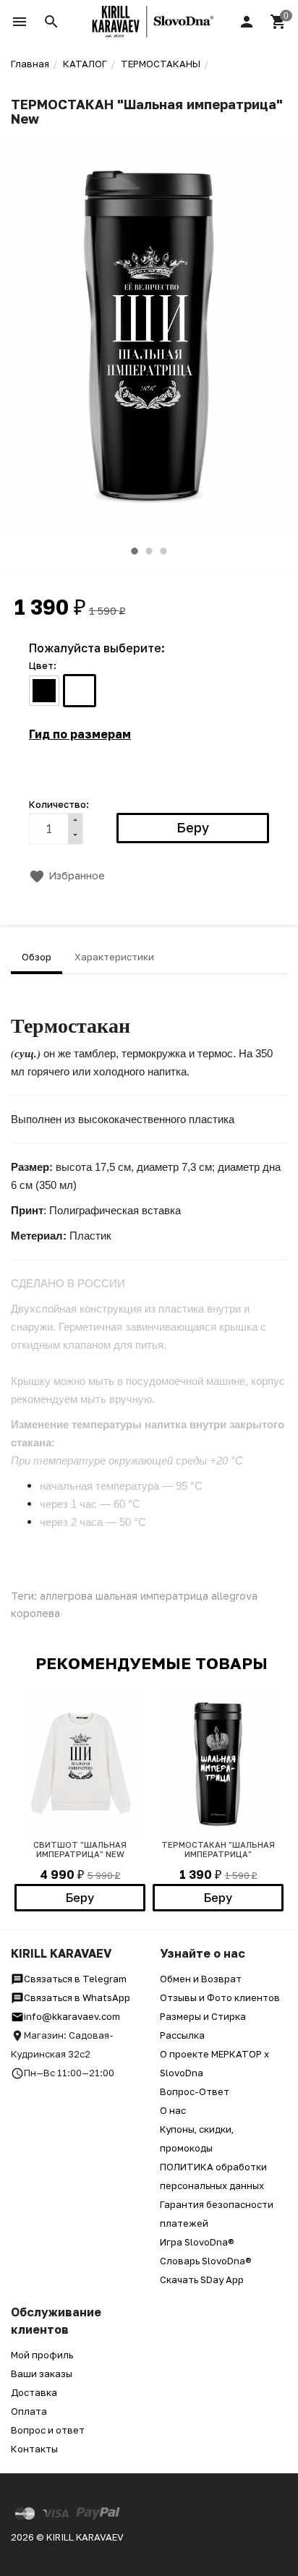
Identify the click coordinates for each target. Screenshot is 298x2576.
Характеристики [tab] (114, 957)
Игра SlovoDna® (197, 2242)
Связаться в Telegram (75, 1979)
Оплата (29, 2411)
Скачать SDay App (202, 2279)
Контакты (34, 2449)
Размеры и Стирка (203, 2016)
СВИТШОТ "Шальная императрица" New (80, 1849)
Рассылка (182, 2035)
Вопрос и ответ (48, 2430)
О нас (173, 2110)
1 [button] (135, 551)
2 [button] (149, 551)
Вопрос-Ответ (195, 2091)
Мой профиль (42, 2355)
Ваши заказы (42, 2374)
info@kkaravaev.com (72, 2016)
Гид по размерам (80, 734)
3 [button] (163, 551)
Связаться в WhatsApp (77, 1997)
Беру (80, 1898)
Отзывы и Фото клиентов (220, 1997)
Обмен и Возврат (201, 1979)
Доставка (34, 2392)
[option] (149, 336)
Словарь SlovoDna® (206, 2261)
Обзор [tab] (37, 957)
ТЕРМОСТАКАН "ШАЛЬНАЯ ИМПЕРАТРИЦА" (218, 1849)
